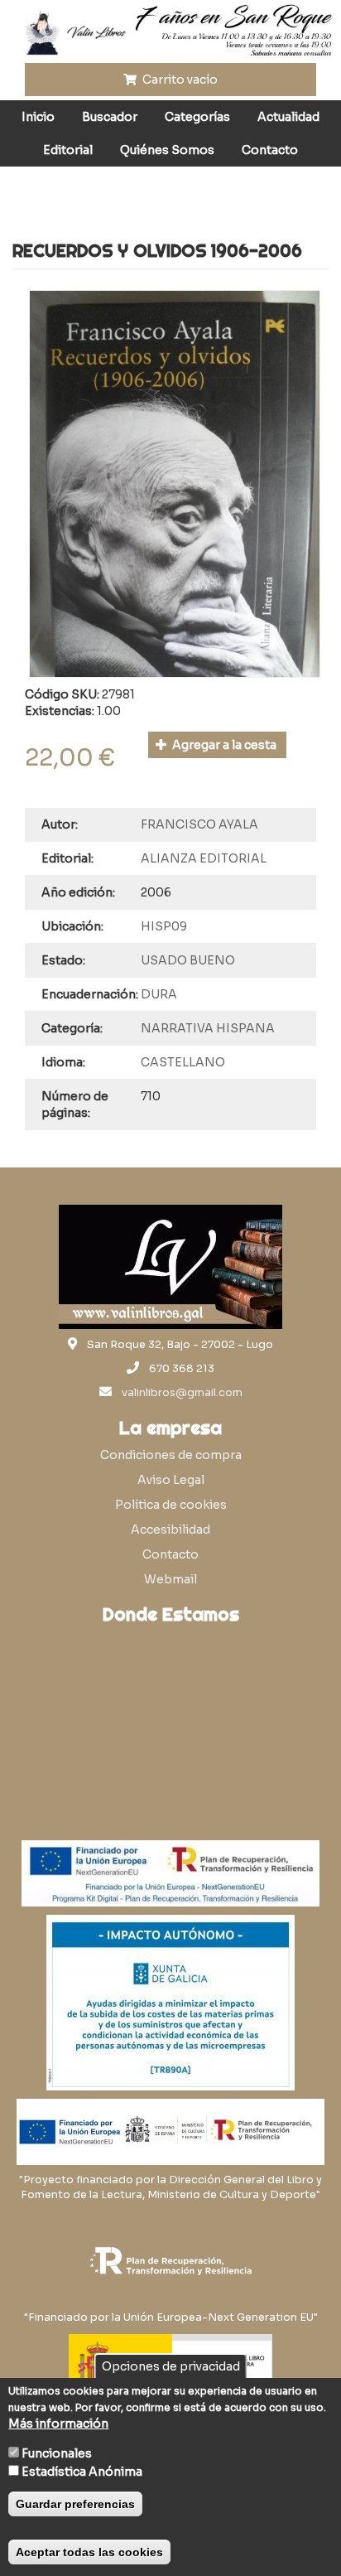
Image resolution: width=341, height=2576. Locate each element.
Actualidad (288, 117)
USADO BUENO (188, 960)
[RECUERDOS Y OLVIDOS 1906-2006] (175, 484)
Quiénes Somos (167, 150)
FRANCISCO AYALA (199, 824)
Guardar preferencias (75, 2504)
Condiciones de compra (171, 1455)
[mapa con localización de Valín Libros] (170, 1711)
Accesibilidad (170, 1530)
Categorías (197, 117)
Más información (58, 2424)
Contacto (270, 150)
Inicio (38, 117)
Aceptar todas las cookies (89, 2552)
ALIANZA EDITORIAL (204, 858)
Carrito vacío (179, 80)
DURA (159, 994)
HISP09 (164, 926)
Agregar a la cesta (223, 745)
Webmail (170, 1579)
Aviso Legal (171, 1480)
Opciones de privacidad (171, 2366)
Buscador (110, 117)
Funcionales (57, 2453)
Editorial (68, 150)
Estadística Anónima (82, 2472)
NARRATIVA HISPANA (208, 1028)
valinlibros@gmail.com (182, 1393)
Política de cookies (171, 1505)
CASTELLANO (183, 1062)
